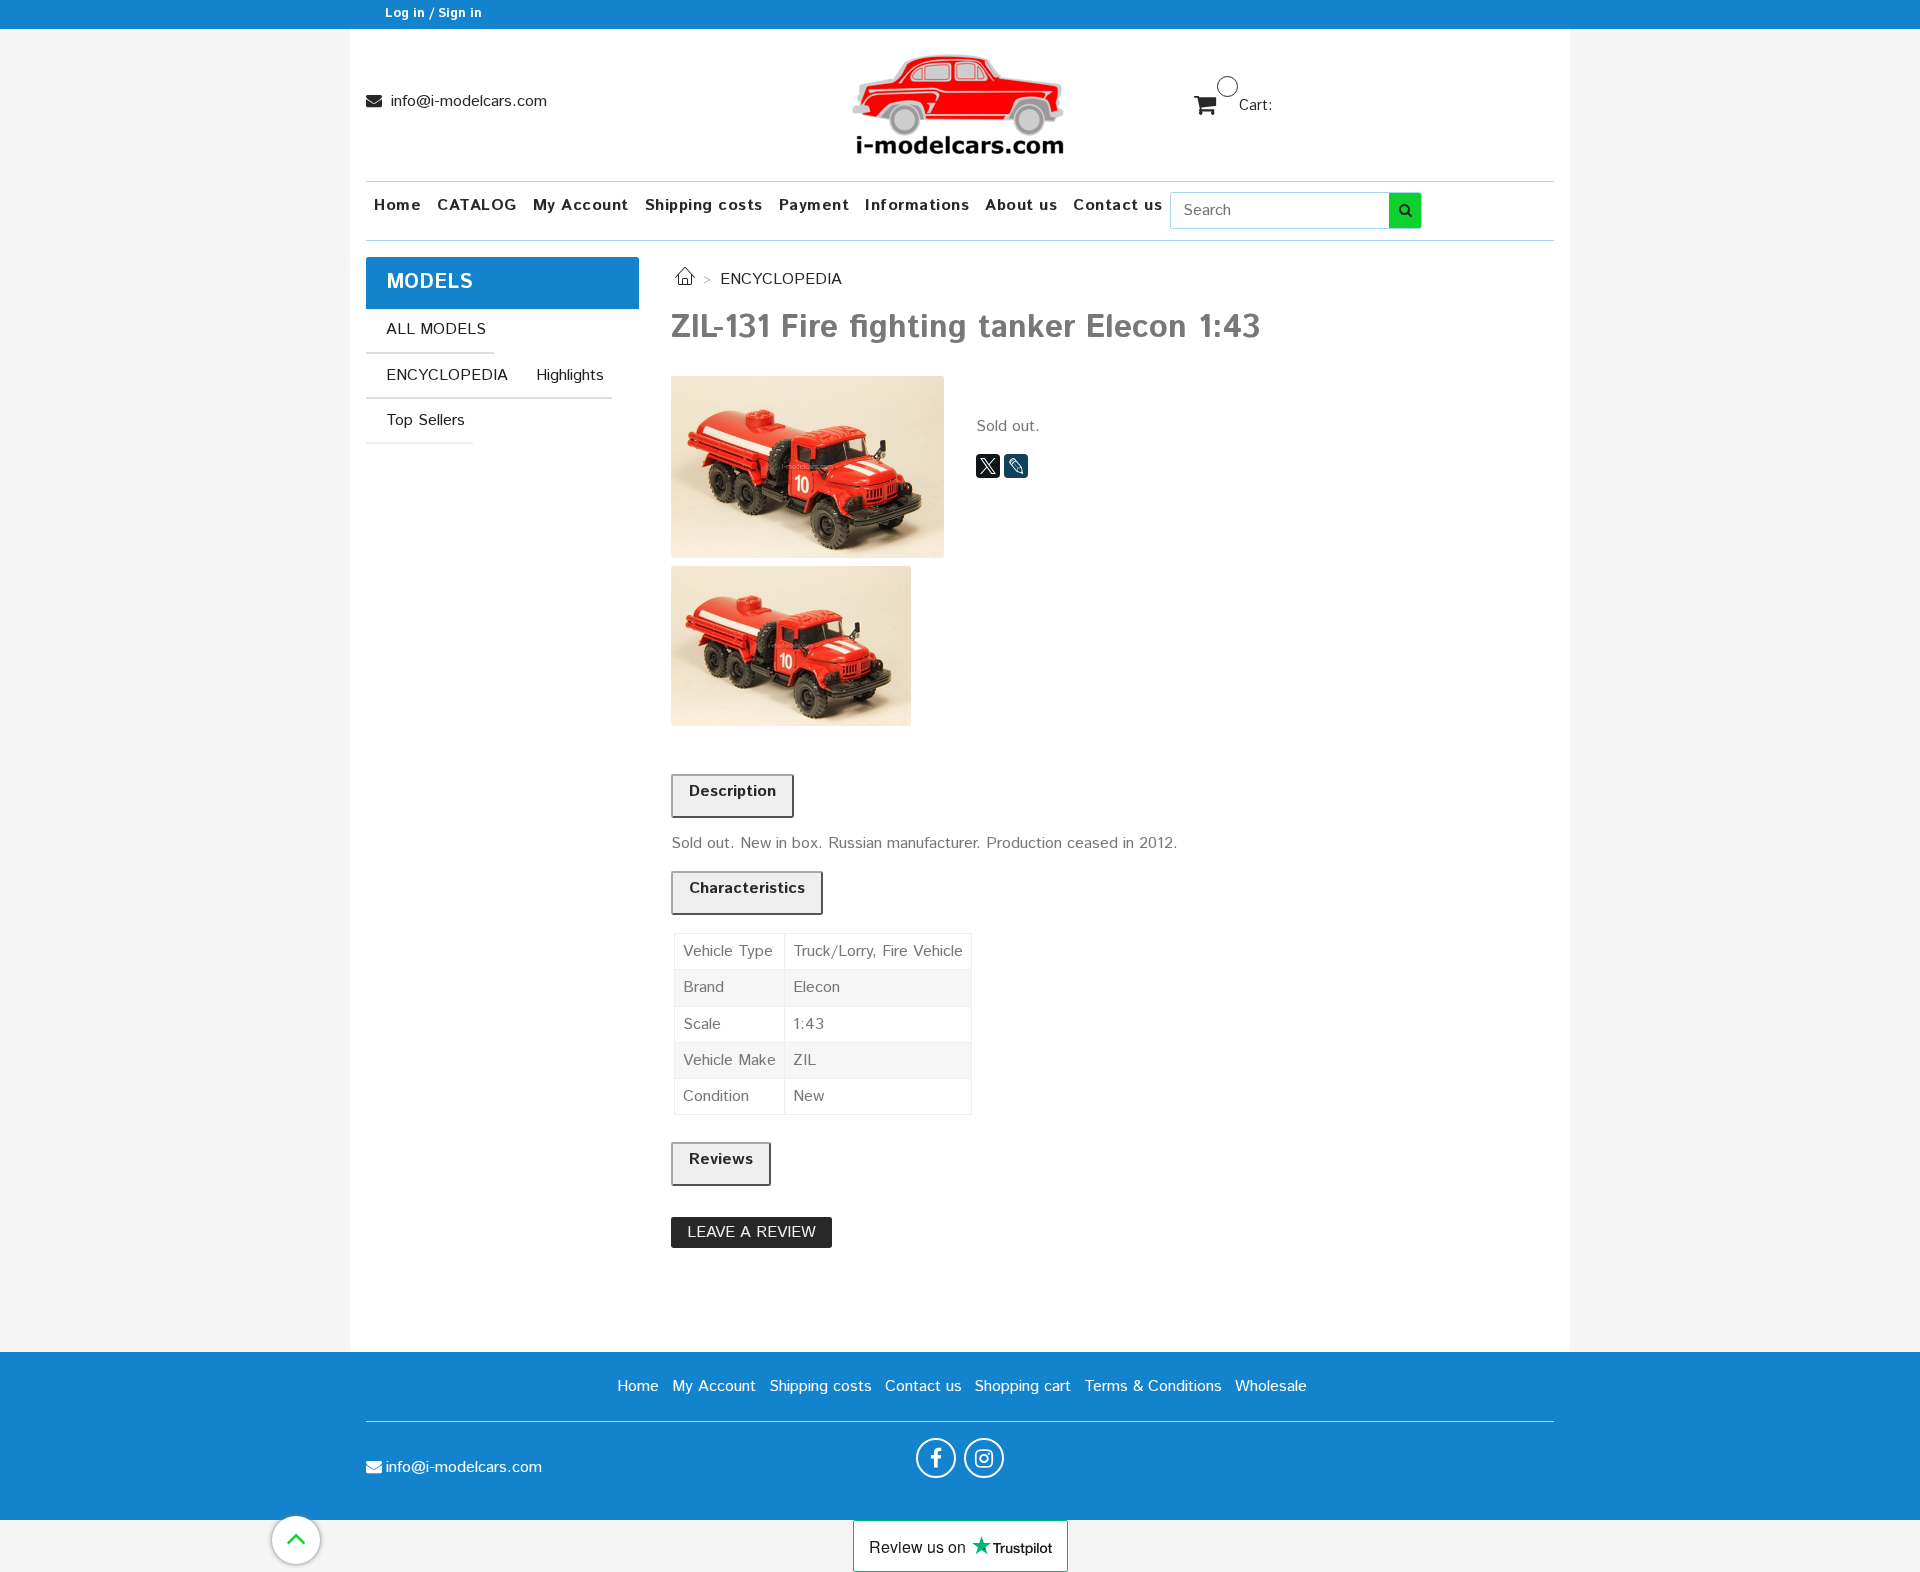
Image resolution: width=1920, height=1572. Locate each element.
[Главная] (685, 279)
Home (397, 205)
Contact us (1117, 205)
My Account (581, 205)
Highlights (570, 375)
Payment (814, 205)
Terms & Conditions (1153, 1386)
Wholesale (1271, 1386)
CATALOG (477, 205)
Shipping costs (704, 205)
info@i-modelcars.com (466, 101)
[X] (988, 466)
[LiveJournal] (1016, 466)
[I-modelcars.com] (960, 100)
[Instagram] (984, 1458)
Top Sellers (425, 420)
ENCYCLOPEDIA (781, 279)
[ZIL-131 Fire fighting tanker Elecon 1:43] (807, 466)
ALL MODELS (436, 329)
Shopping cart (1022, 1386)
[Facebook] (936, 1458)
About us (1021, 205)
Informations (917, 205)
